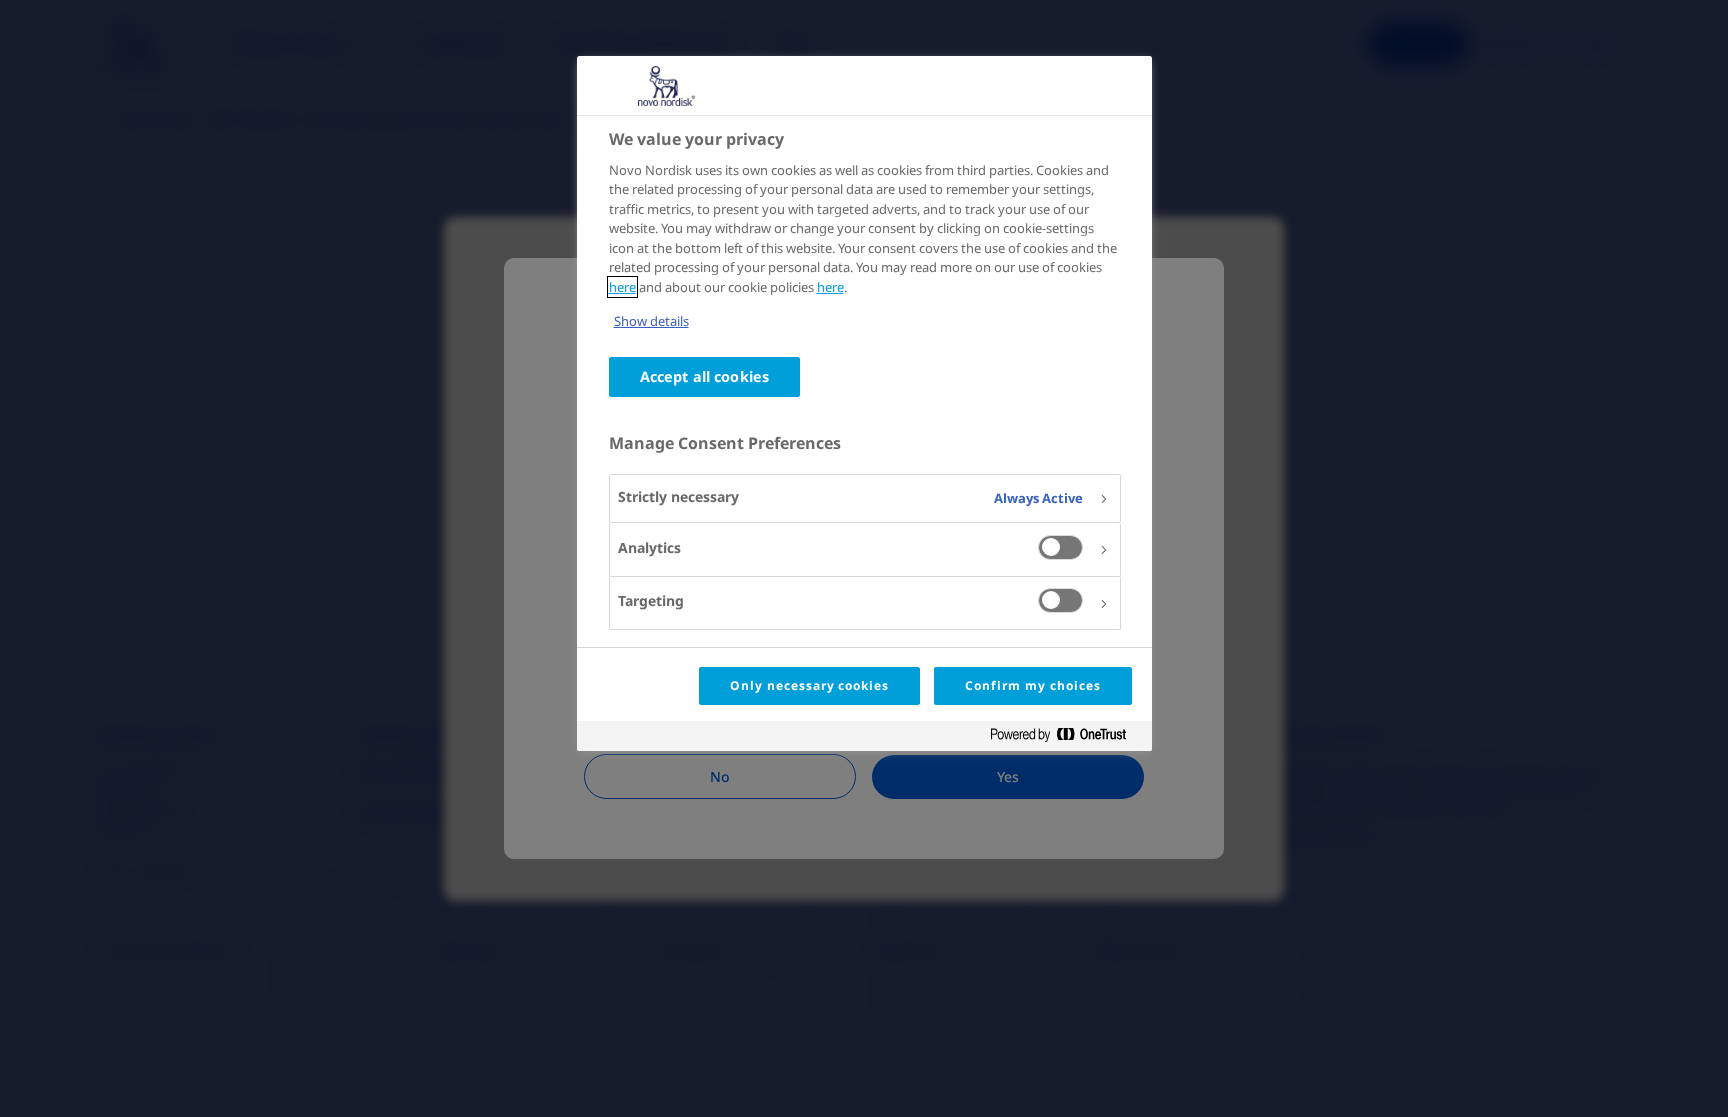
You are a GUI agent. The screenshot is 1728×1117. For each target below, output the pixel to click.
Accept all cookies (705, 376)
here (622, 287)
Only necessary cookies (809, 685)
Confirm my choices (1032, 685)
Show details (651, 321)
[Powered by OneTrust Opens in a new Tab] (1066, 738)
